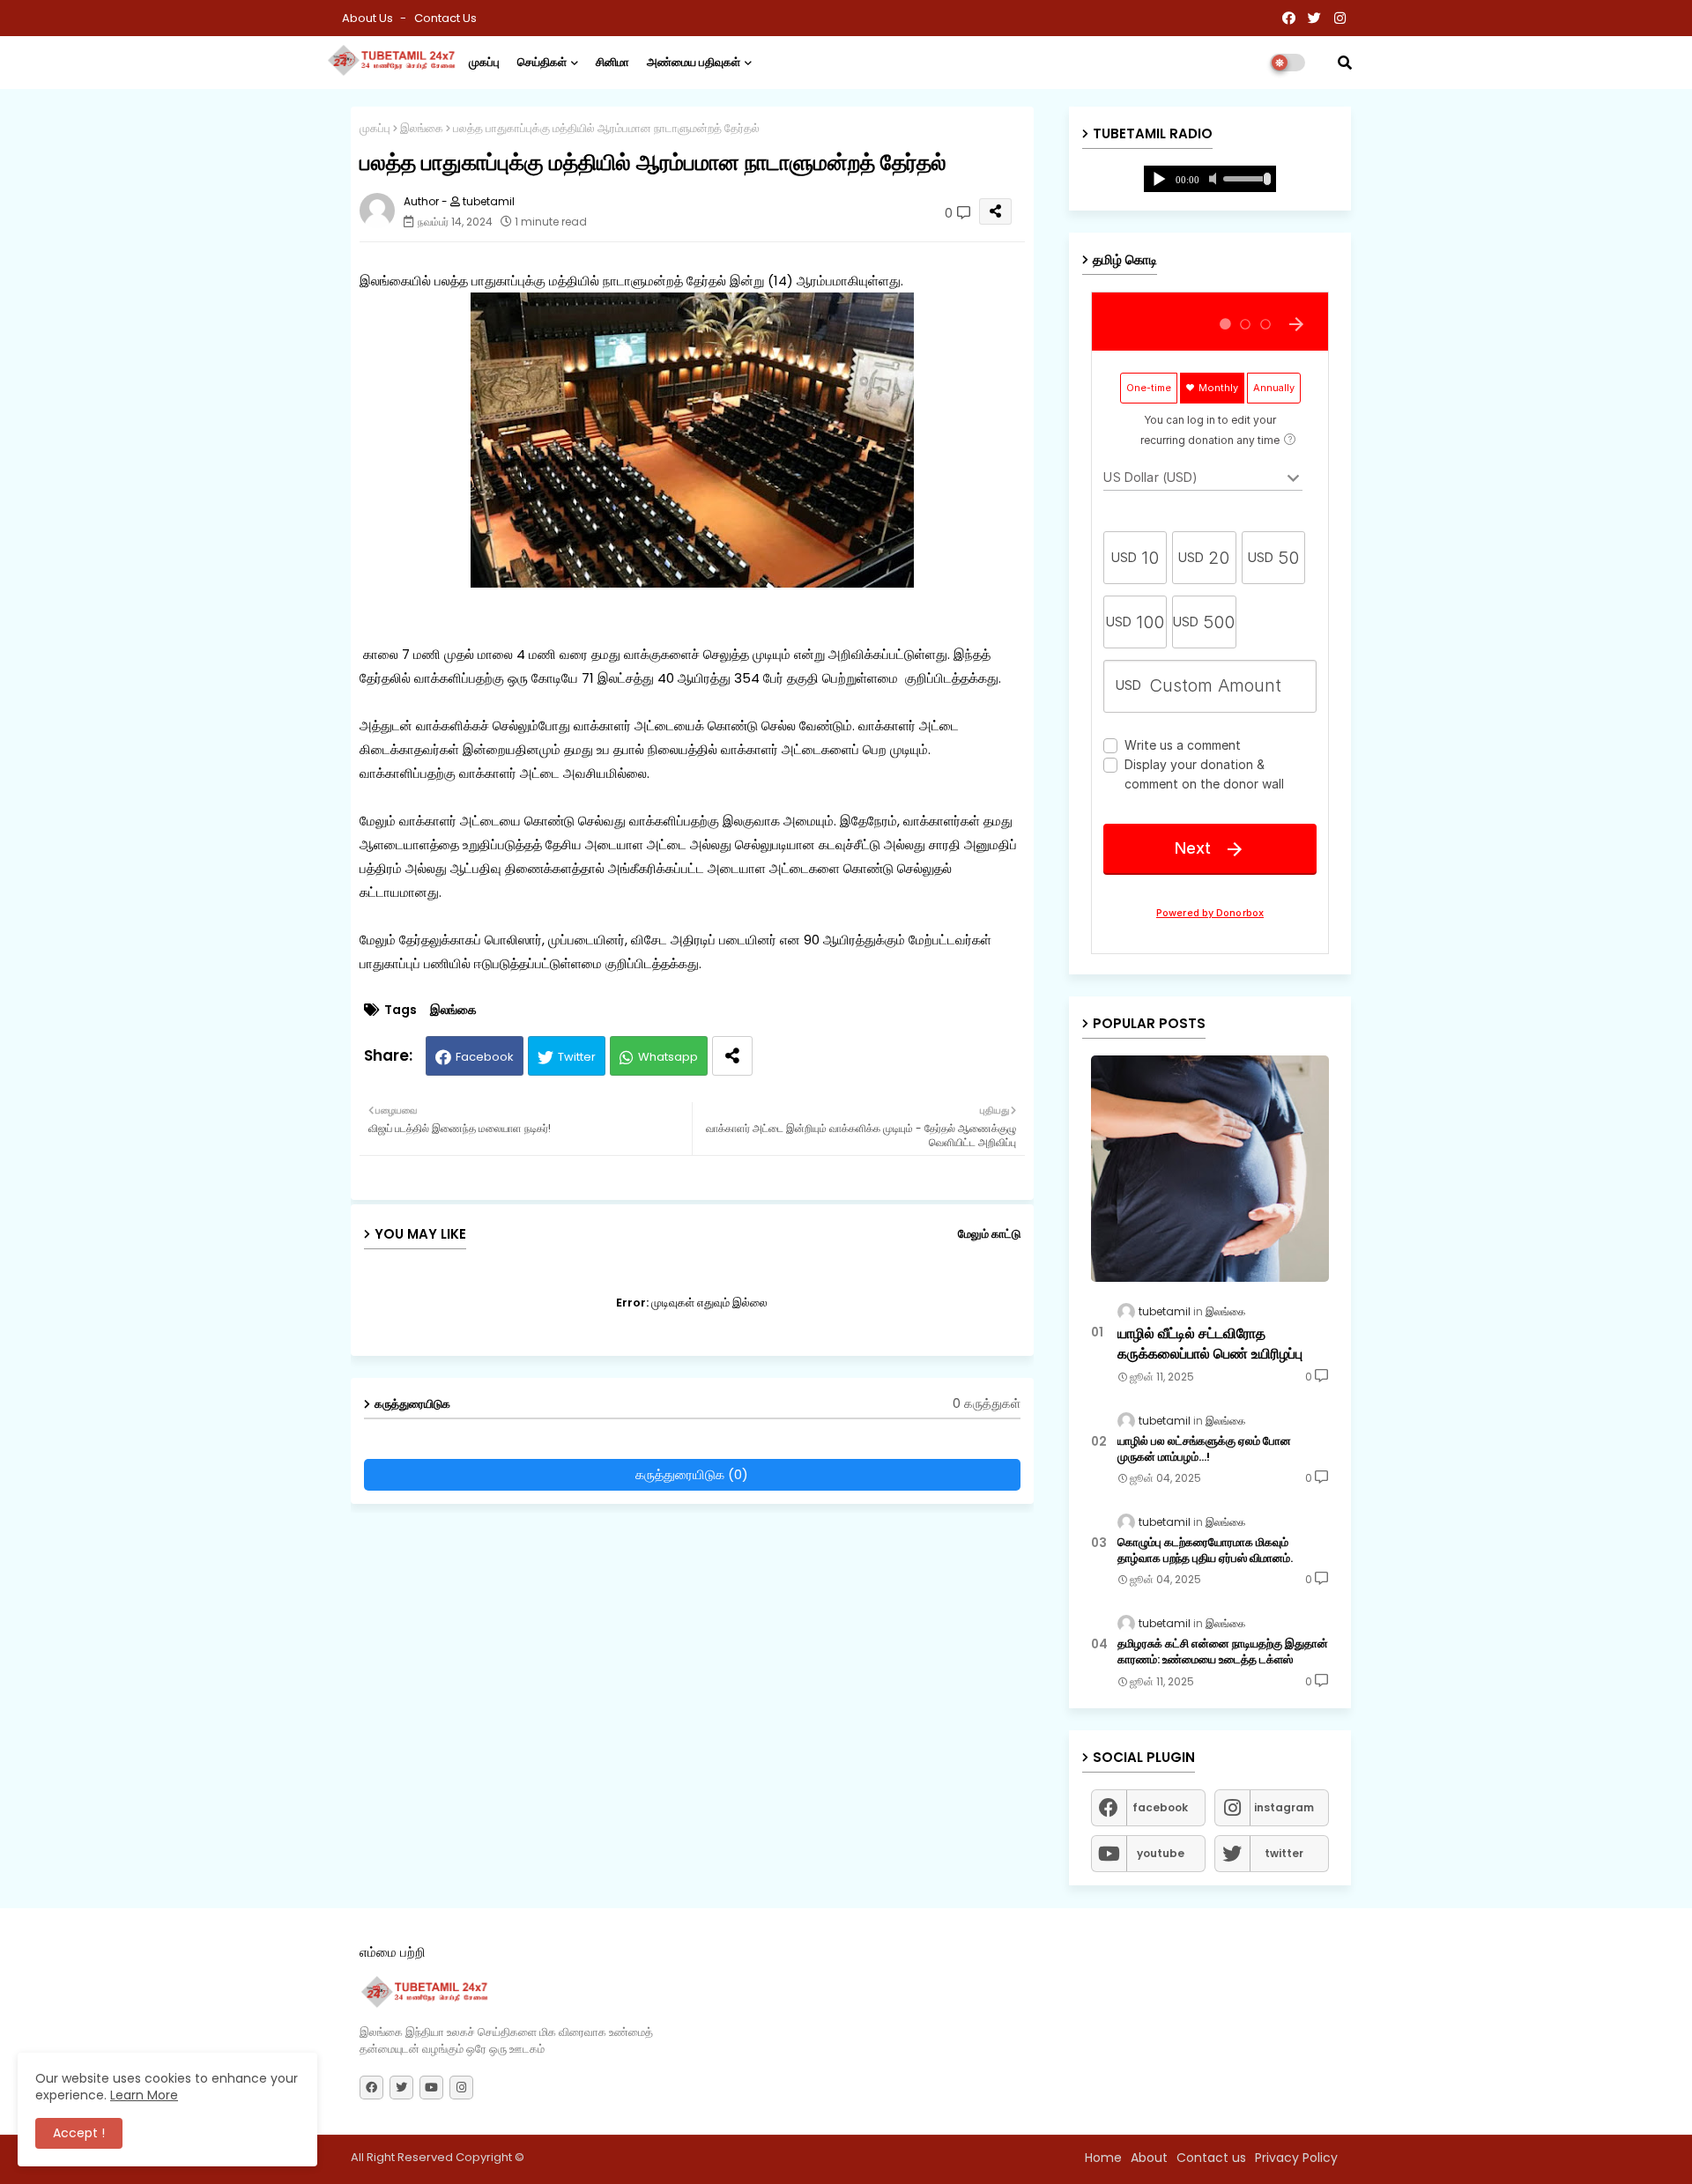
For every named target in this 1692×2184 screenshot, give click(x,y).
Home (1103, 2158)
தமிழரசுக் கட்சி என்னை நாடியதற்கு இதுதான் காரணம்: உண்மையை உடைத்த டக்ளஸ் (1223, 1652)
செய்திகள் (542, 62)
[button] (1345, 63)
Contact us (445, 18)
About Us (369, 18)
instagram (1284, 1807)
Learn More (144, 2095)
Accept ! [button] (79, 2133)
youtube (1161, 1853)
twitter (1284, 1853)
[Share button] (732, 1056)
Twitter (577, 1057)
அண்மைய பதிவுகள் (694, 62)
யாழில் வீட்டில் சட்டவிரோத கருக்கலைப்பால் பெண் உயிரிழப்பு (1210, 1344)
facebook (1160, 1807)
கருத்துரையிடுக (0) (692, 1474)
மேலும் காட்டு (989, 1234)
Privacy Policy (1296, 2158)
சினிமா (612, 62)
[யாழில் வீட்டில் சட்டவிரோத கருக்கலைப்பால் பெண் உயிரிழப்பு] (1210, 1169)
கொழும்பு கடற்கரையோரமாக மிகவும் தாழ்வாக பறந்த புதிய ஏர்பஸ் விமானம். (1205, 1551)
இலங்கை (422, 128)
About (1149, 2158)
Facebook (485, 1057)
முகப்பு (484, 62)
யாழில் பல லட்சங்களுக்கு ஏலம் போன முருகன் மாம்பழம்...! (1204, 1449)
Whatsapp (668, 1057)
